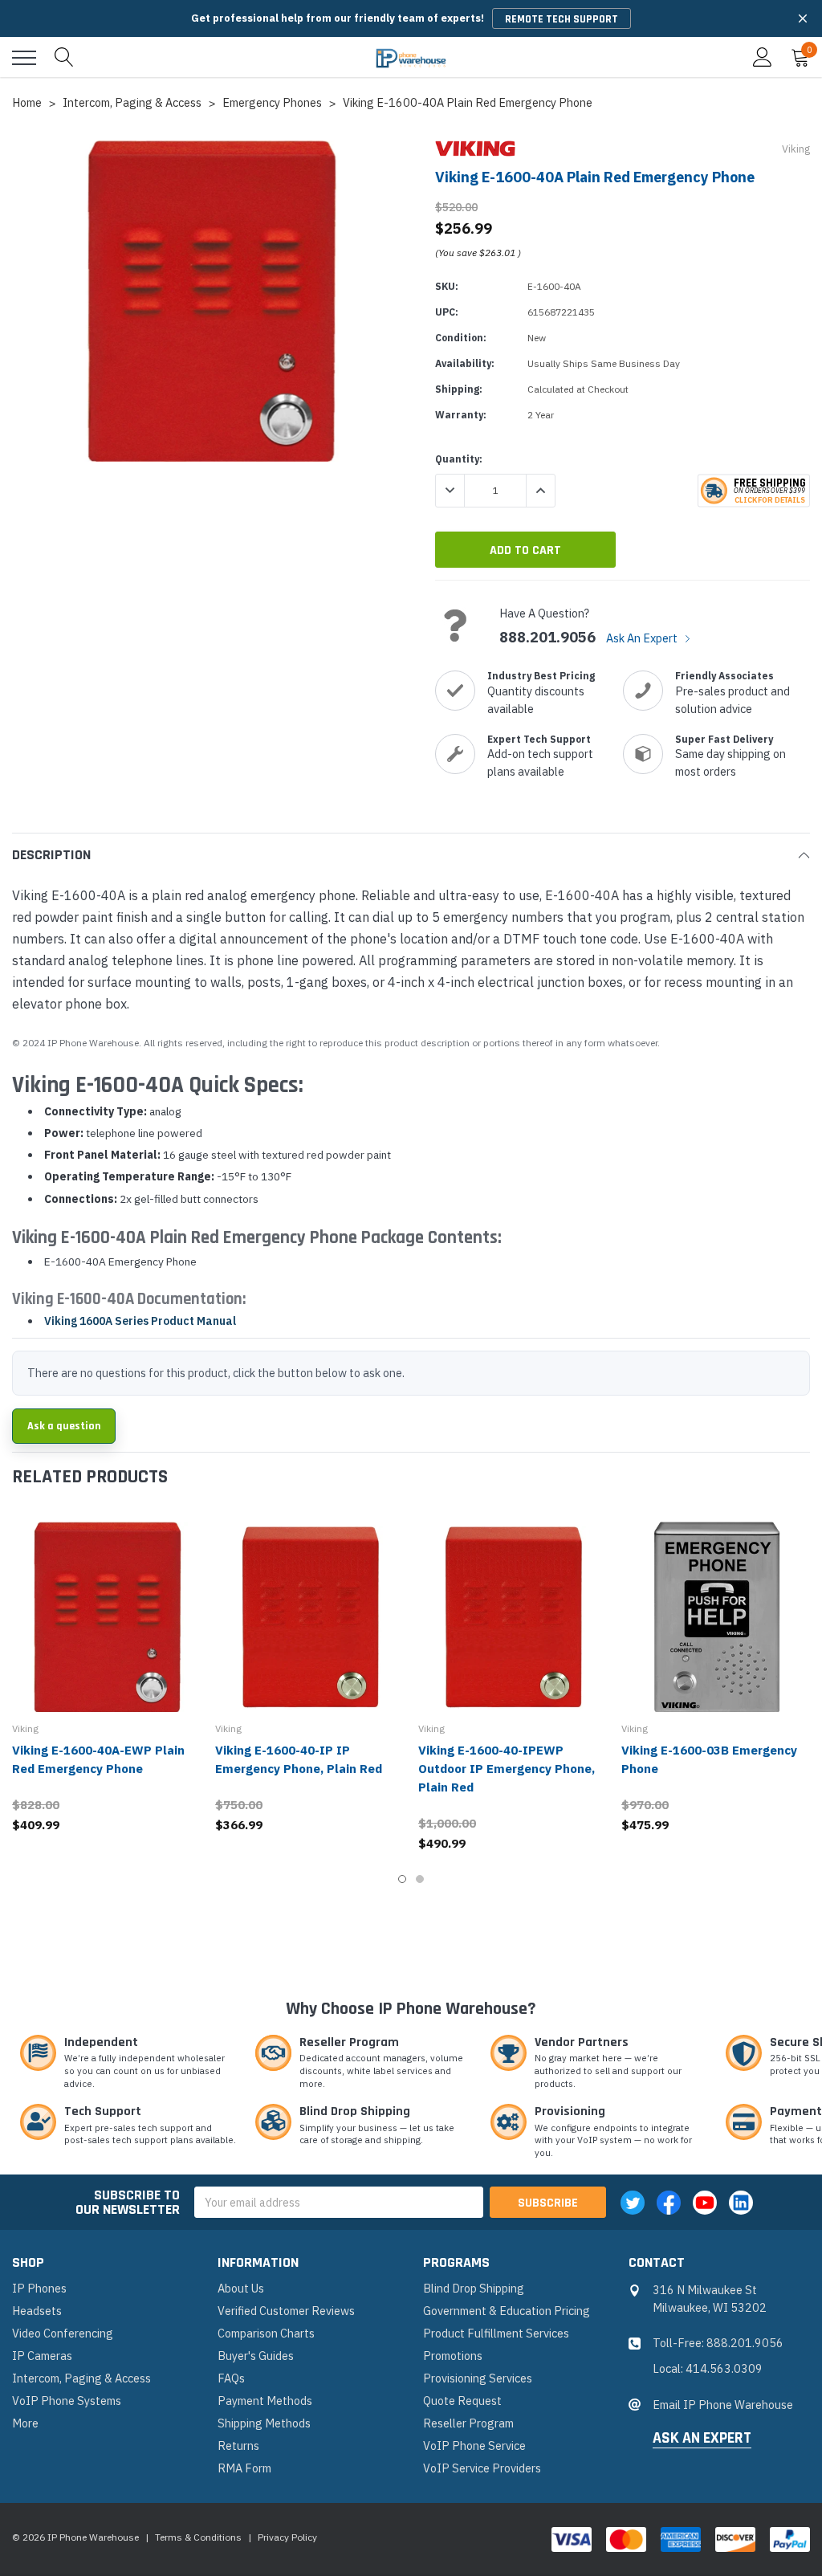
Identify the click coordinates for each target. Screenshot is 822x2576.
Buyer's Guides (256, 2356)
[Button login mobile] (763, 58)
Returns (238, 2446)
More (25, 2423)
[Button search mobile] (64, 58)
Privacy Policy (287, 2537)
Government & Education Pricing (507, 2311)
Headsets (37, 2311)
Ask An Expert (643, 638)
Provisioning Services (478, 2378)
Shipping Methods (264, 2423)
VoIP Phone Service (474, 2446)
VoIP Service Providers (482, 2468)
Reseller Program (468, 2423)
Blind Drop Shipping (474, 2288)
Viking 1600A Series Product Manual (140, 1321)
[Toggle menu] (24, 58)
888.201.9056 (547, 638)
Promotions (453, 2356)
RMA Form (244, 2468)
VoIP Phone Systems (67, 2401)
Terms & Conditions (198, 2537)
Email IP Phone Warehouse (723, 2405)
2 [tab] (420, 1879)
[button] (803, 18)
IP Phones (39, 2288)
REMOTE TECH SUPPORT (562, 19)
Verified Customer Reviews (286, 2311)
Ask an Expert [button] (702, 2439)
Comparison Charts (266, 2333)
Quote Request (462, 2401)
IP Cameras (42, 2356)
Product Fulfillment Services (496, 2333)
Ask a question (64, 1426)
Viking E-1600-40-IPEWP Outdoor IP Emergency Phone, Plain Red (507, 1769)
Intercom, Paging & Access (81, 2378)
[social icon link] (633, 2203)
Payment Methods (265, 2401)
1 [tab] (402, 1879)
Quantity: (459, 459)
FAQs (231, 2378)
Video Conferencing (63, 2333)
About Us (241, 2288)
